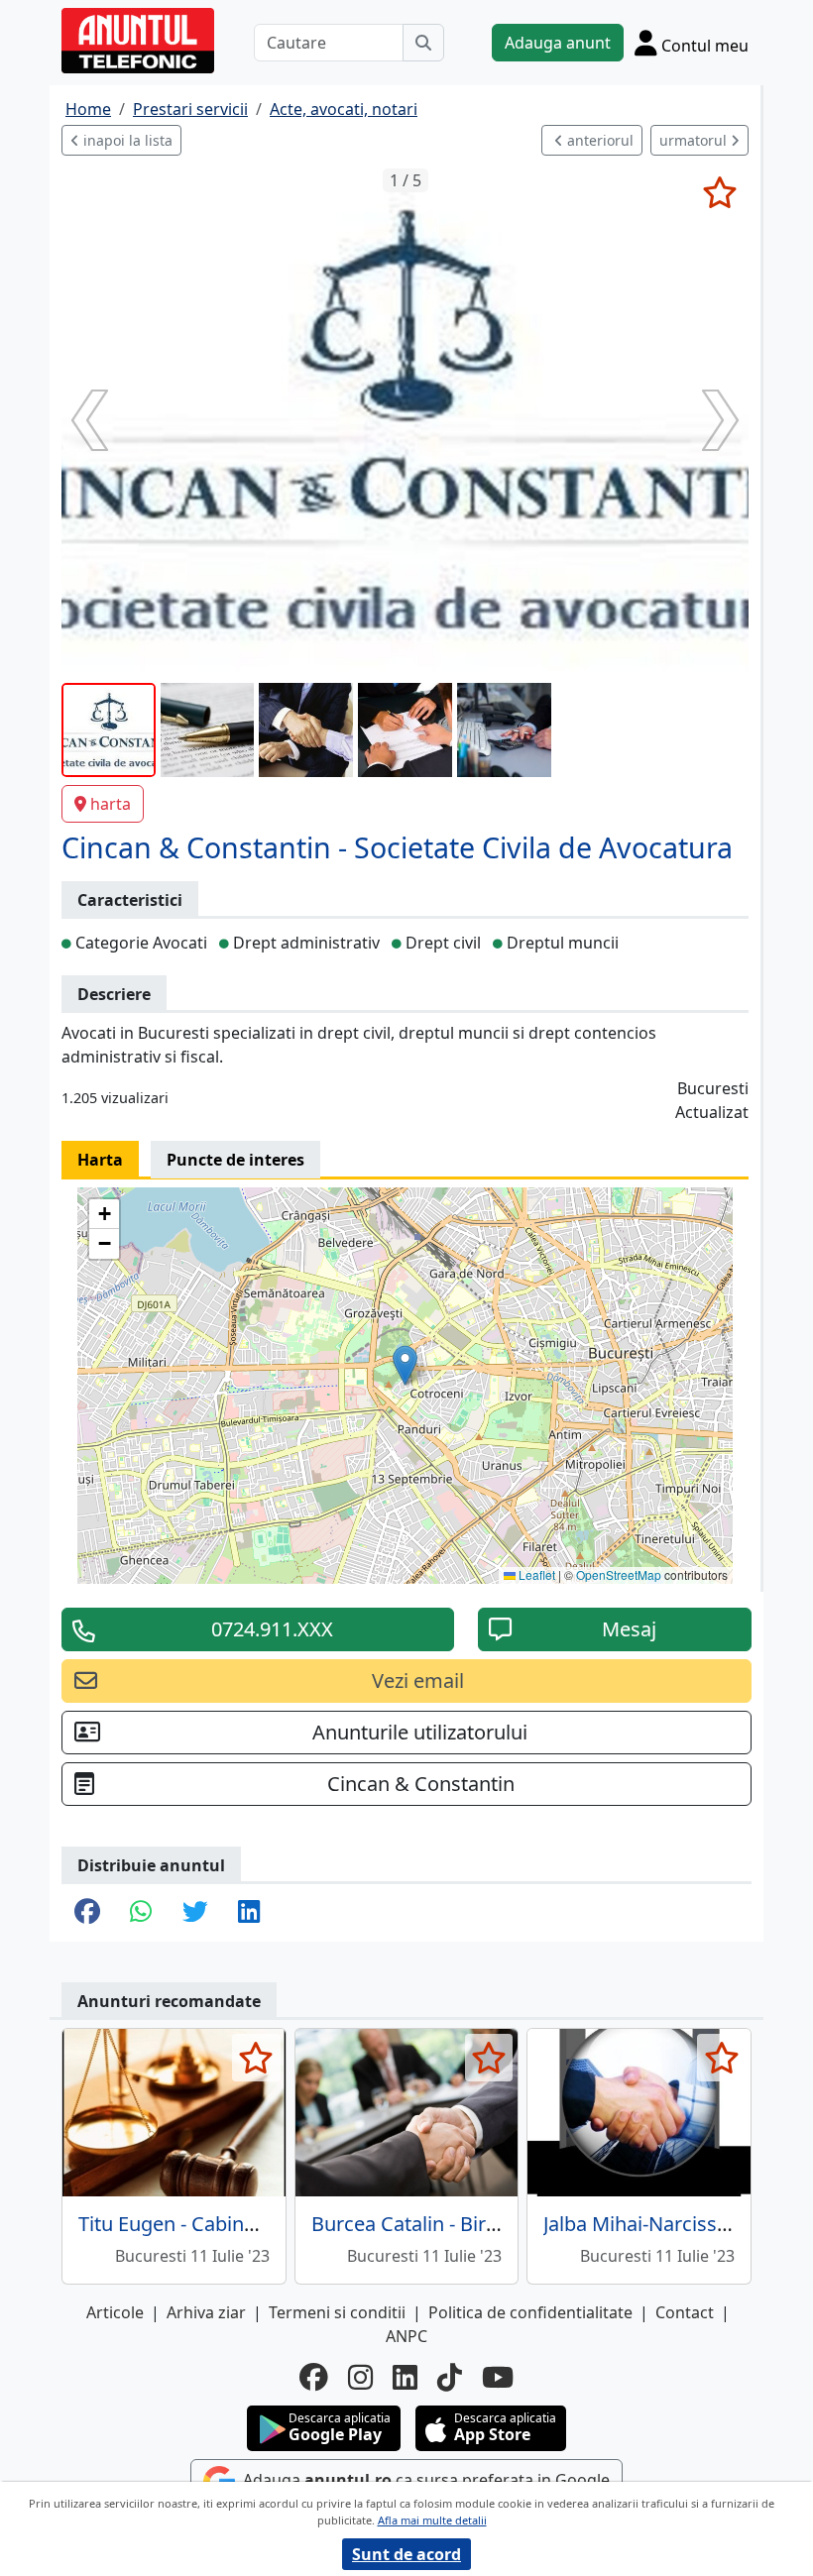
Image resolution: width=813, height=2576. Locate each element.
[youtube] (498, 2377)
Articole (115, 2312)
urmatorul (695, 140)
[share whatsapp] (141, 1913)
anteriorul (598, 140)
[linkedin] (405, 2377)
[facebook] (314, 2377)
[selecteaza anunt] (719, 192)
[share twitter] (195, 1913)
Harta (100, 1160)
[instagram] (360, 2377)
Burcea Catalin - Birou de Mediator (468, 2224)
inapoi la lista (126, 140)
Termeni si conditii (337, 2312)
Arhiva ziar (206, 2312)
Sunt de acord (406, 2554)
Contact (685, 2312)
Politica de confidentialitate (530, 2312)
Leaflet (535, 1574)
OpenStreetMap (619, 1574)
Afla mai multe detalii (432, 2520)
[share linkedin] (249, 1913)
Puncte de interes (235, 1160)
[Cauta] (423, 43)
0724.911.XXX (272, 1629)
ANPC (406, 2336)
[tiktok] (450, 2377)
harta (111, 804)
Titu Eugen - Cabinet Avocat (204, 2224)
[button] (405, 1365)
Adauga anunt (558, 43)
